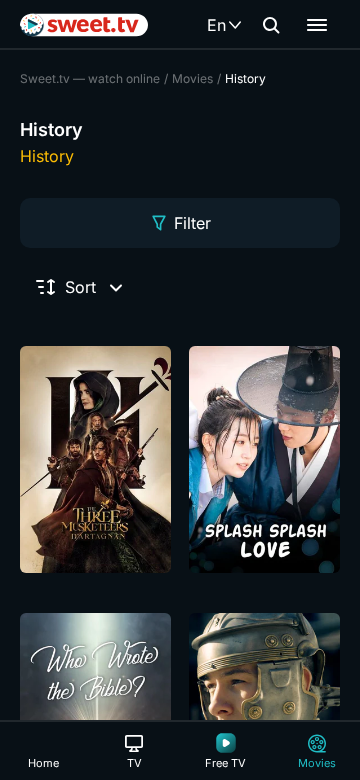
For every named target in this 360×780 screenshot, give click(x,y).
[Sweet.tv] (84, 25)
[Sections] (317, 25)
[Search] (271, 25)
